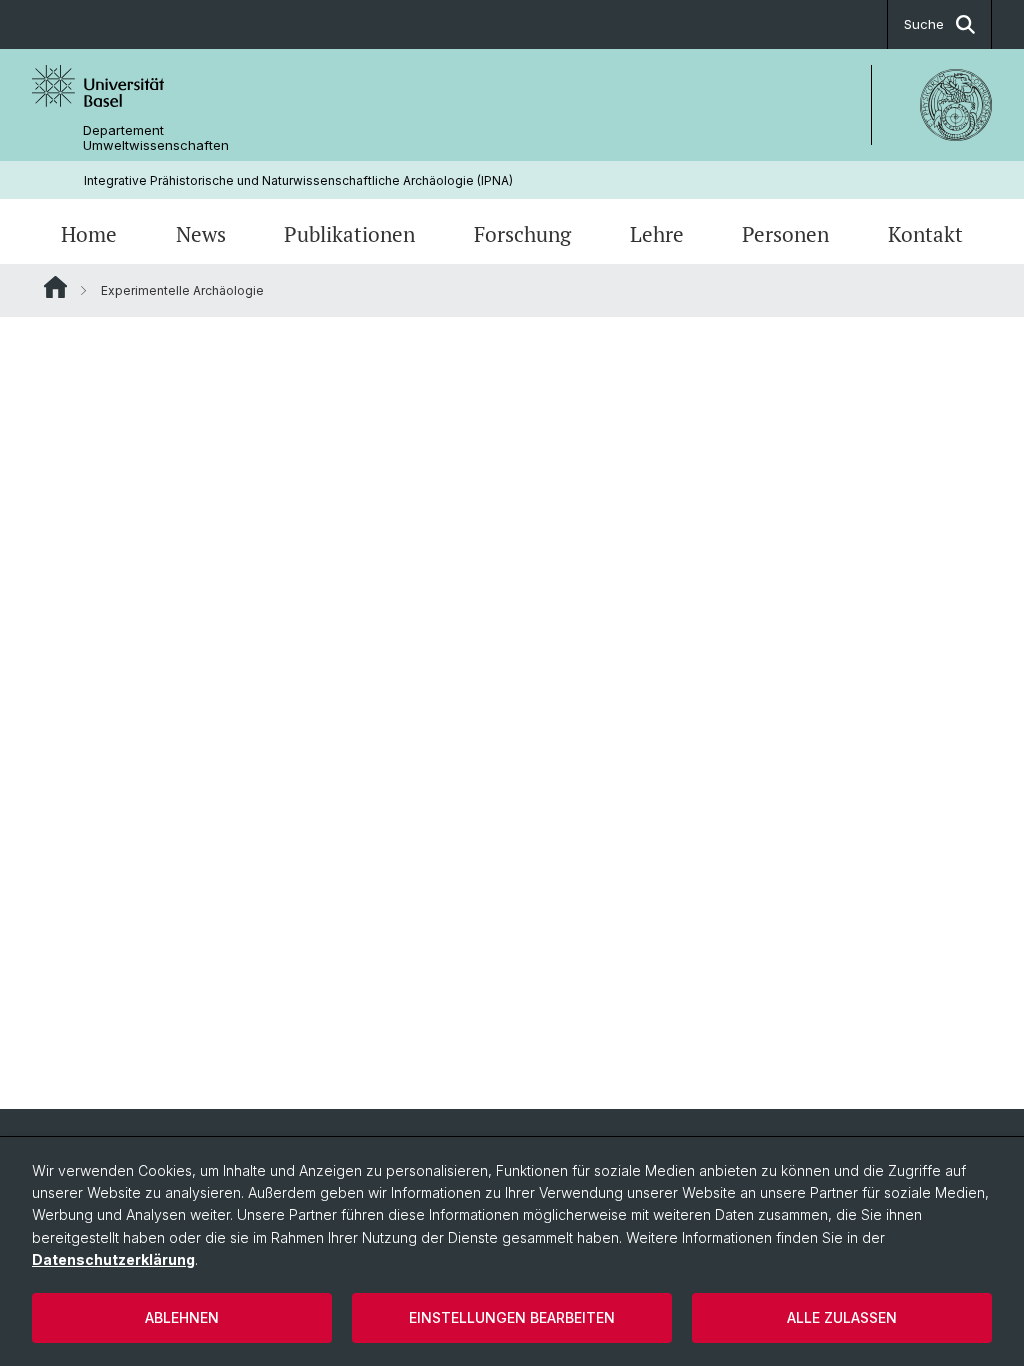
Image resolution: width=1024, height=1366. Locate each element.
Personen (785, 234)
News (201, 234)
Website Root (55, 287)
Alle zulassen (842, 1317)
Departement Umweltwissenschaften (156, 138)
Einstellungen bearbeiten (512, 1317)
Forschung (522, 234)
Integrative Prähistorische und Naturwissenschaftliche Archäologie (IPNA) (298, 180)
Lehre (657, 234)
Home (89, 234)
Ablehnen (182, 1317)
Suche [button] (924, 24)
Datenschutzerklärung (113, 1259)
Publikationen (349, 234)
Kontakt (925, 234)
